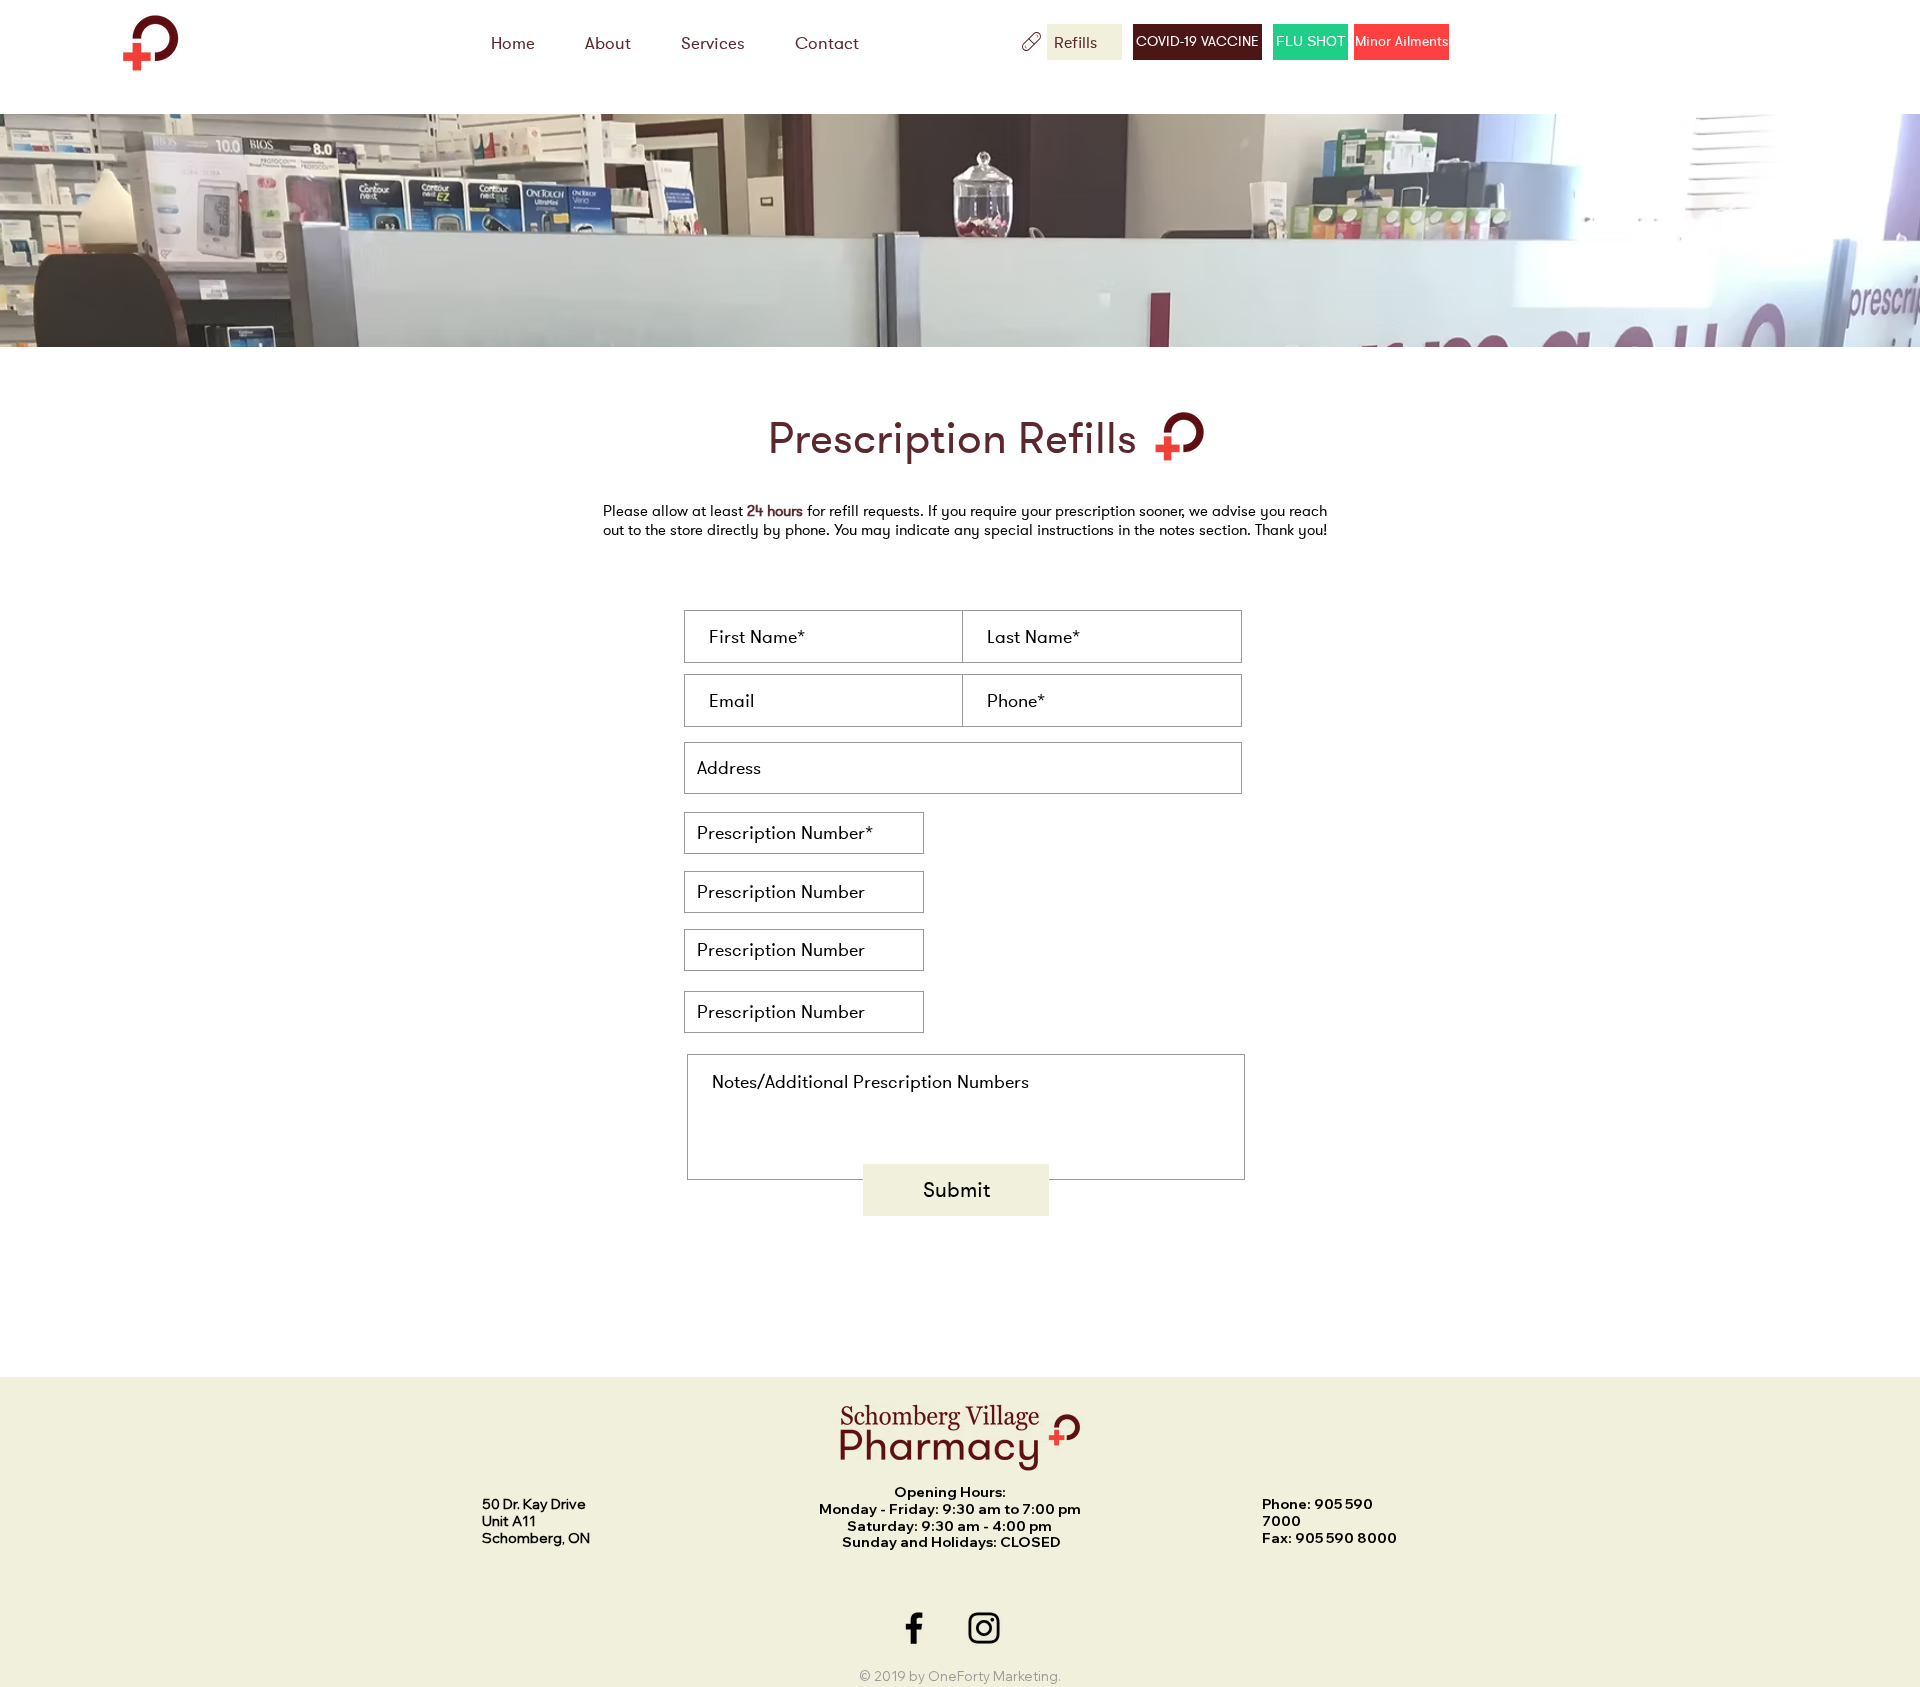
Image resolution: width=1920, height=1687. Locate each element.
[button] (713, 43)
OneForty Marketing (993, 1676)
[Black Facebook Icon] (914, 1628)
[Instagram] (984, 1628)
